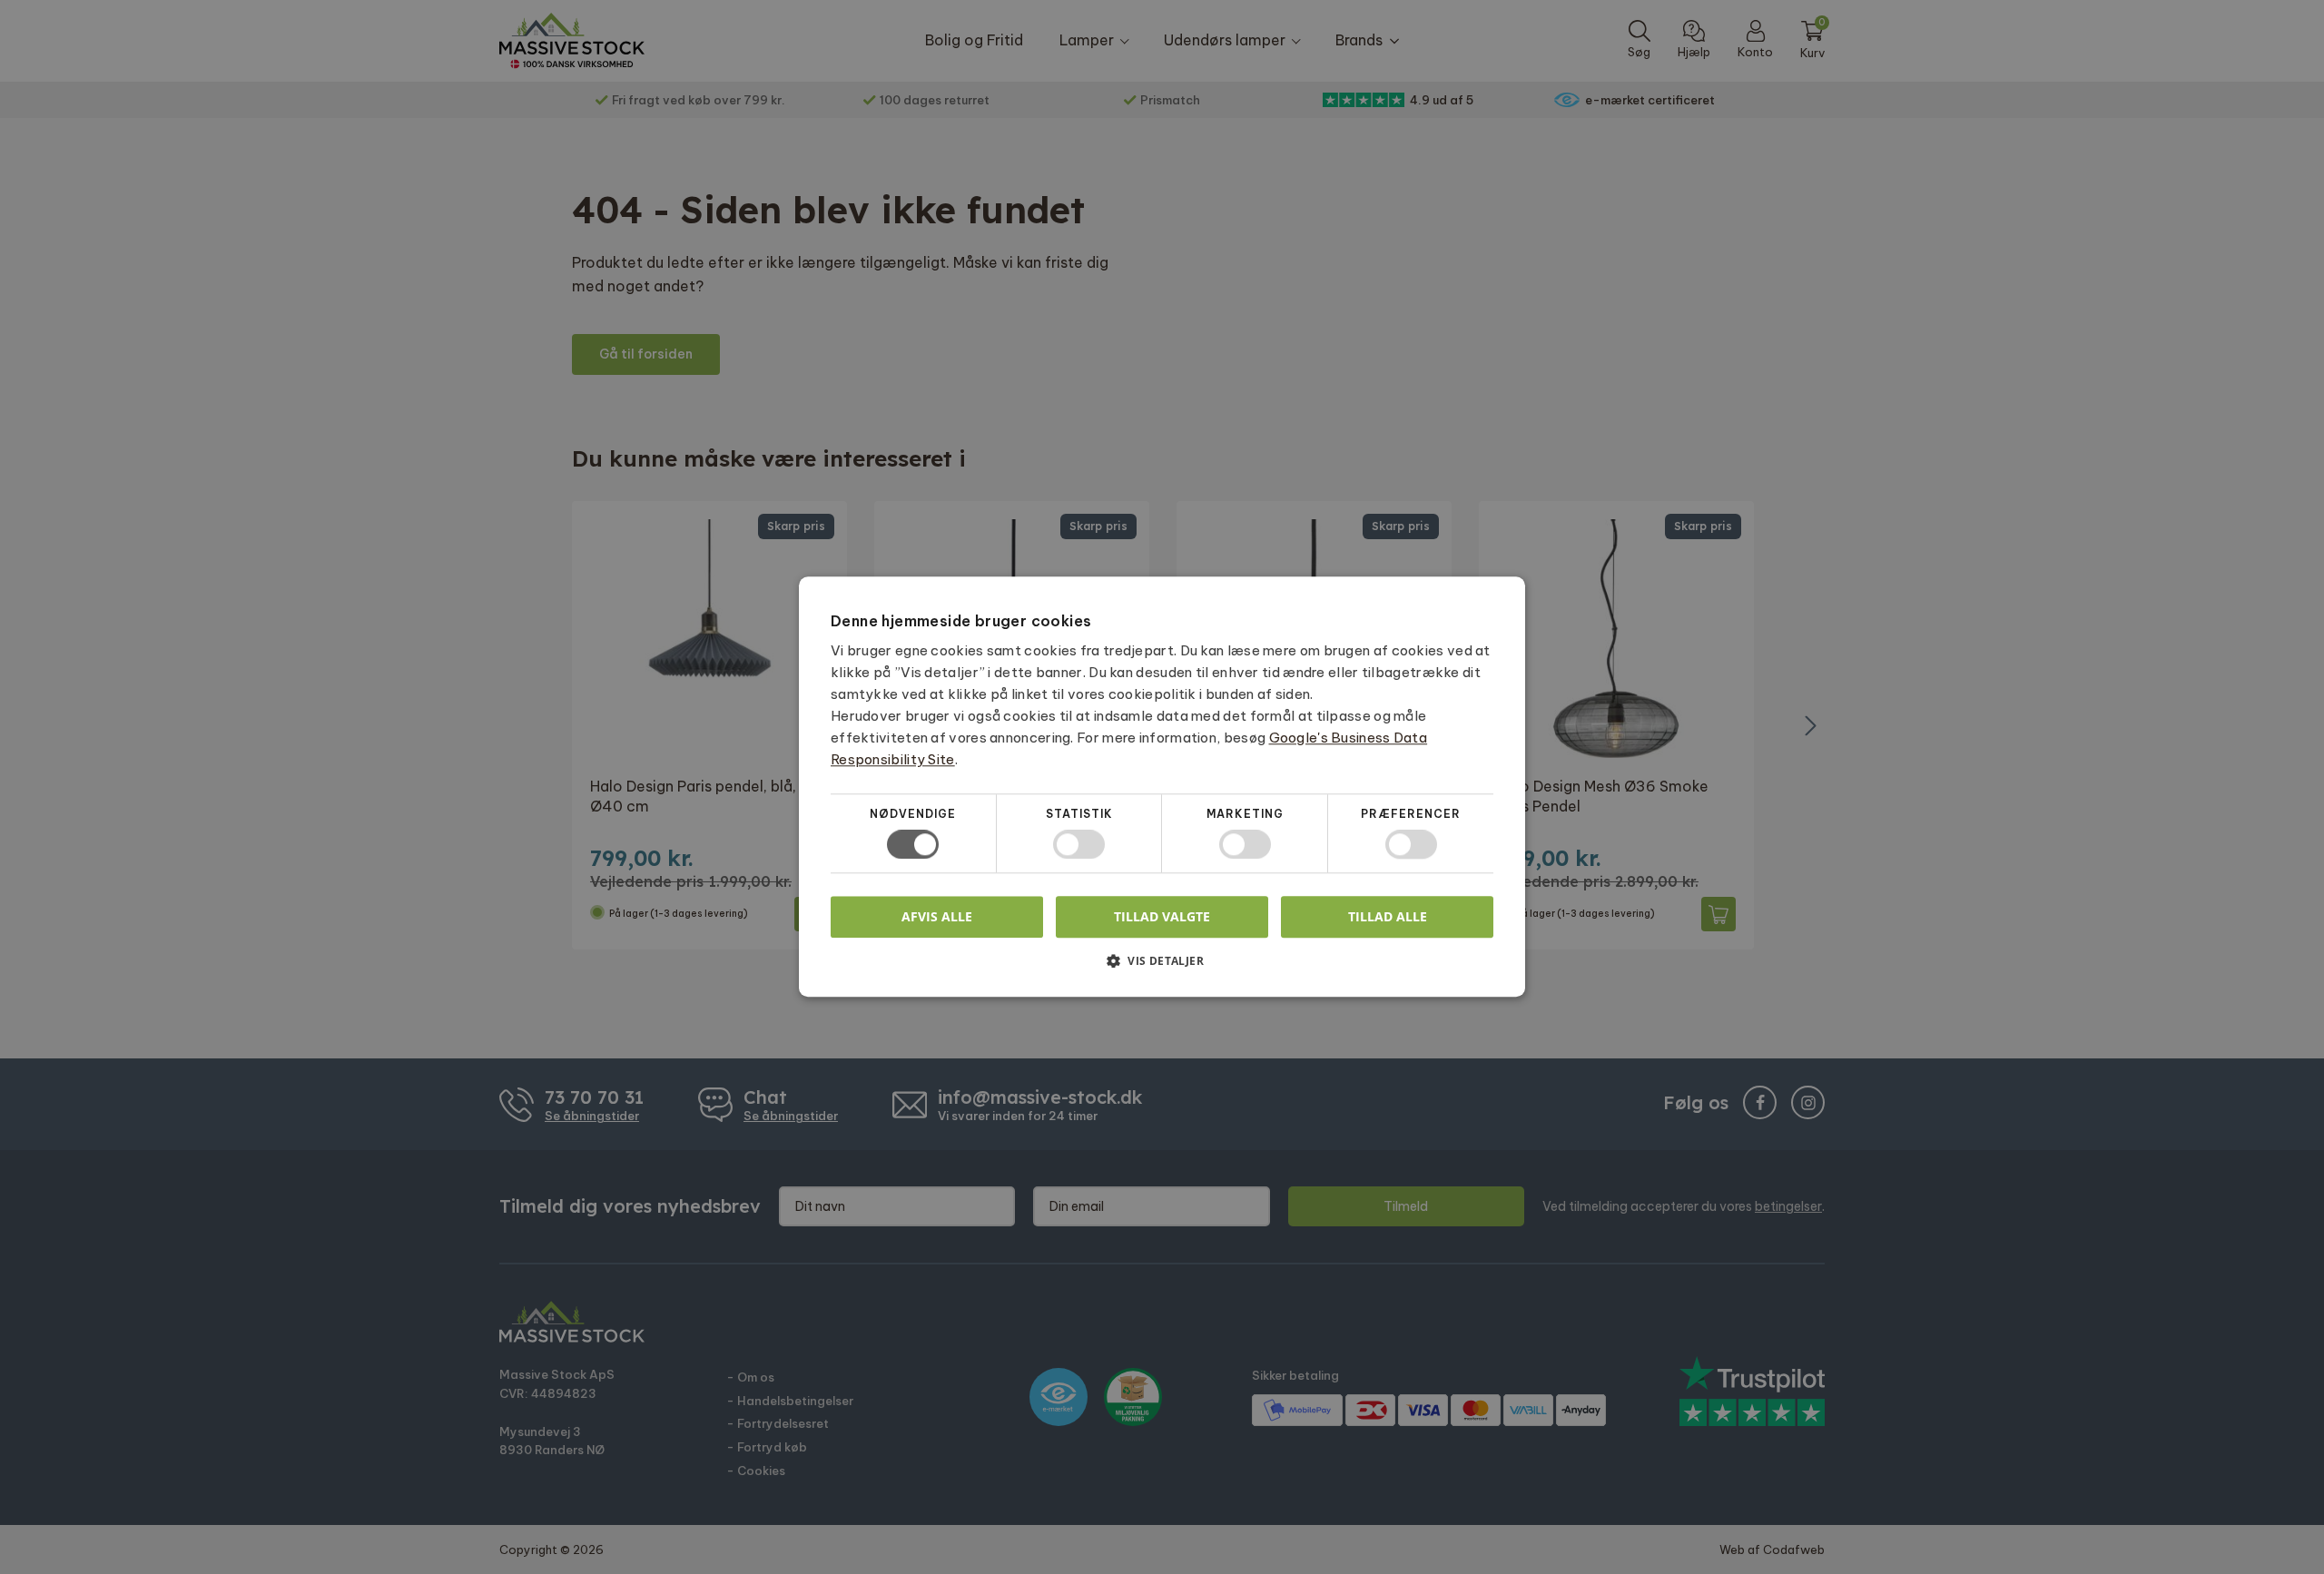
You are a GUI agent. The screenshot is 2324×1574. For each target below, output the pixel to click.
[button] (1162, 968)
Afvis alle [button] (937, 917)
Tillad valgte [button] (1162, 916)
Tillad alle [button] (1388, 916)
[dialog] (1162, 787)
